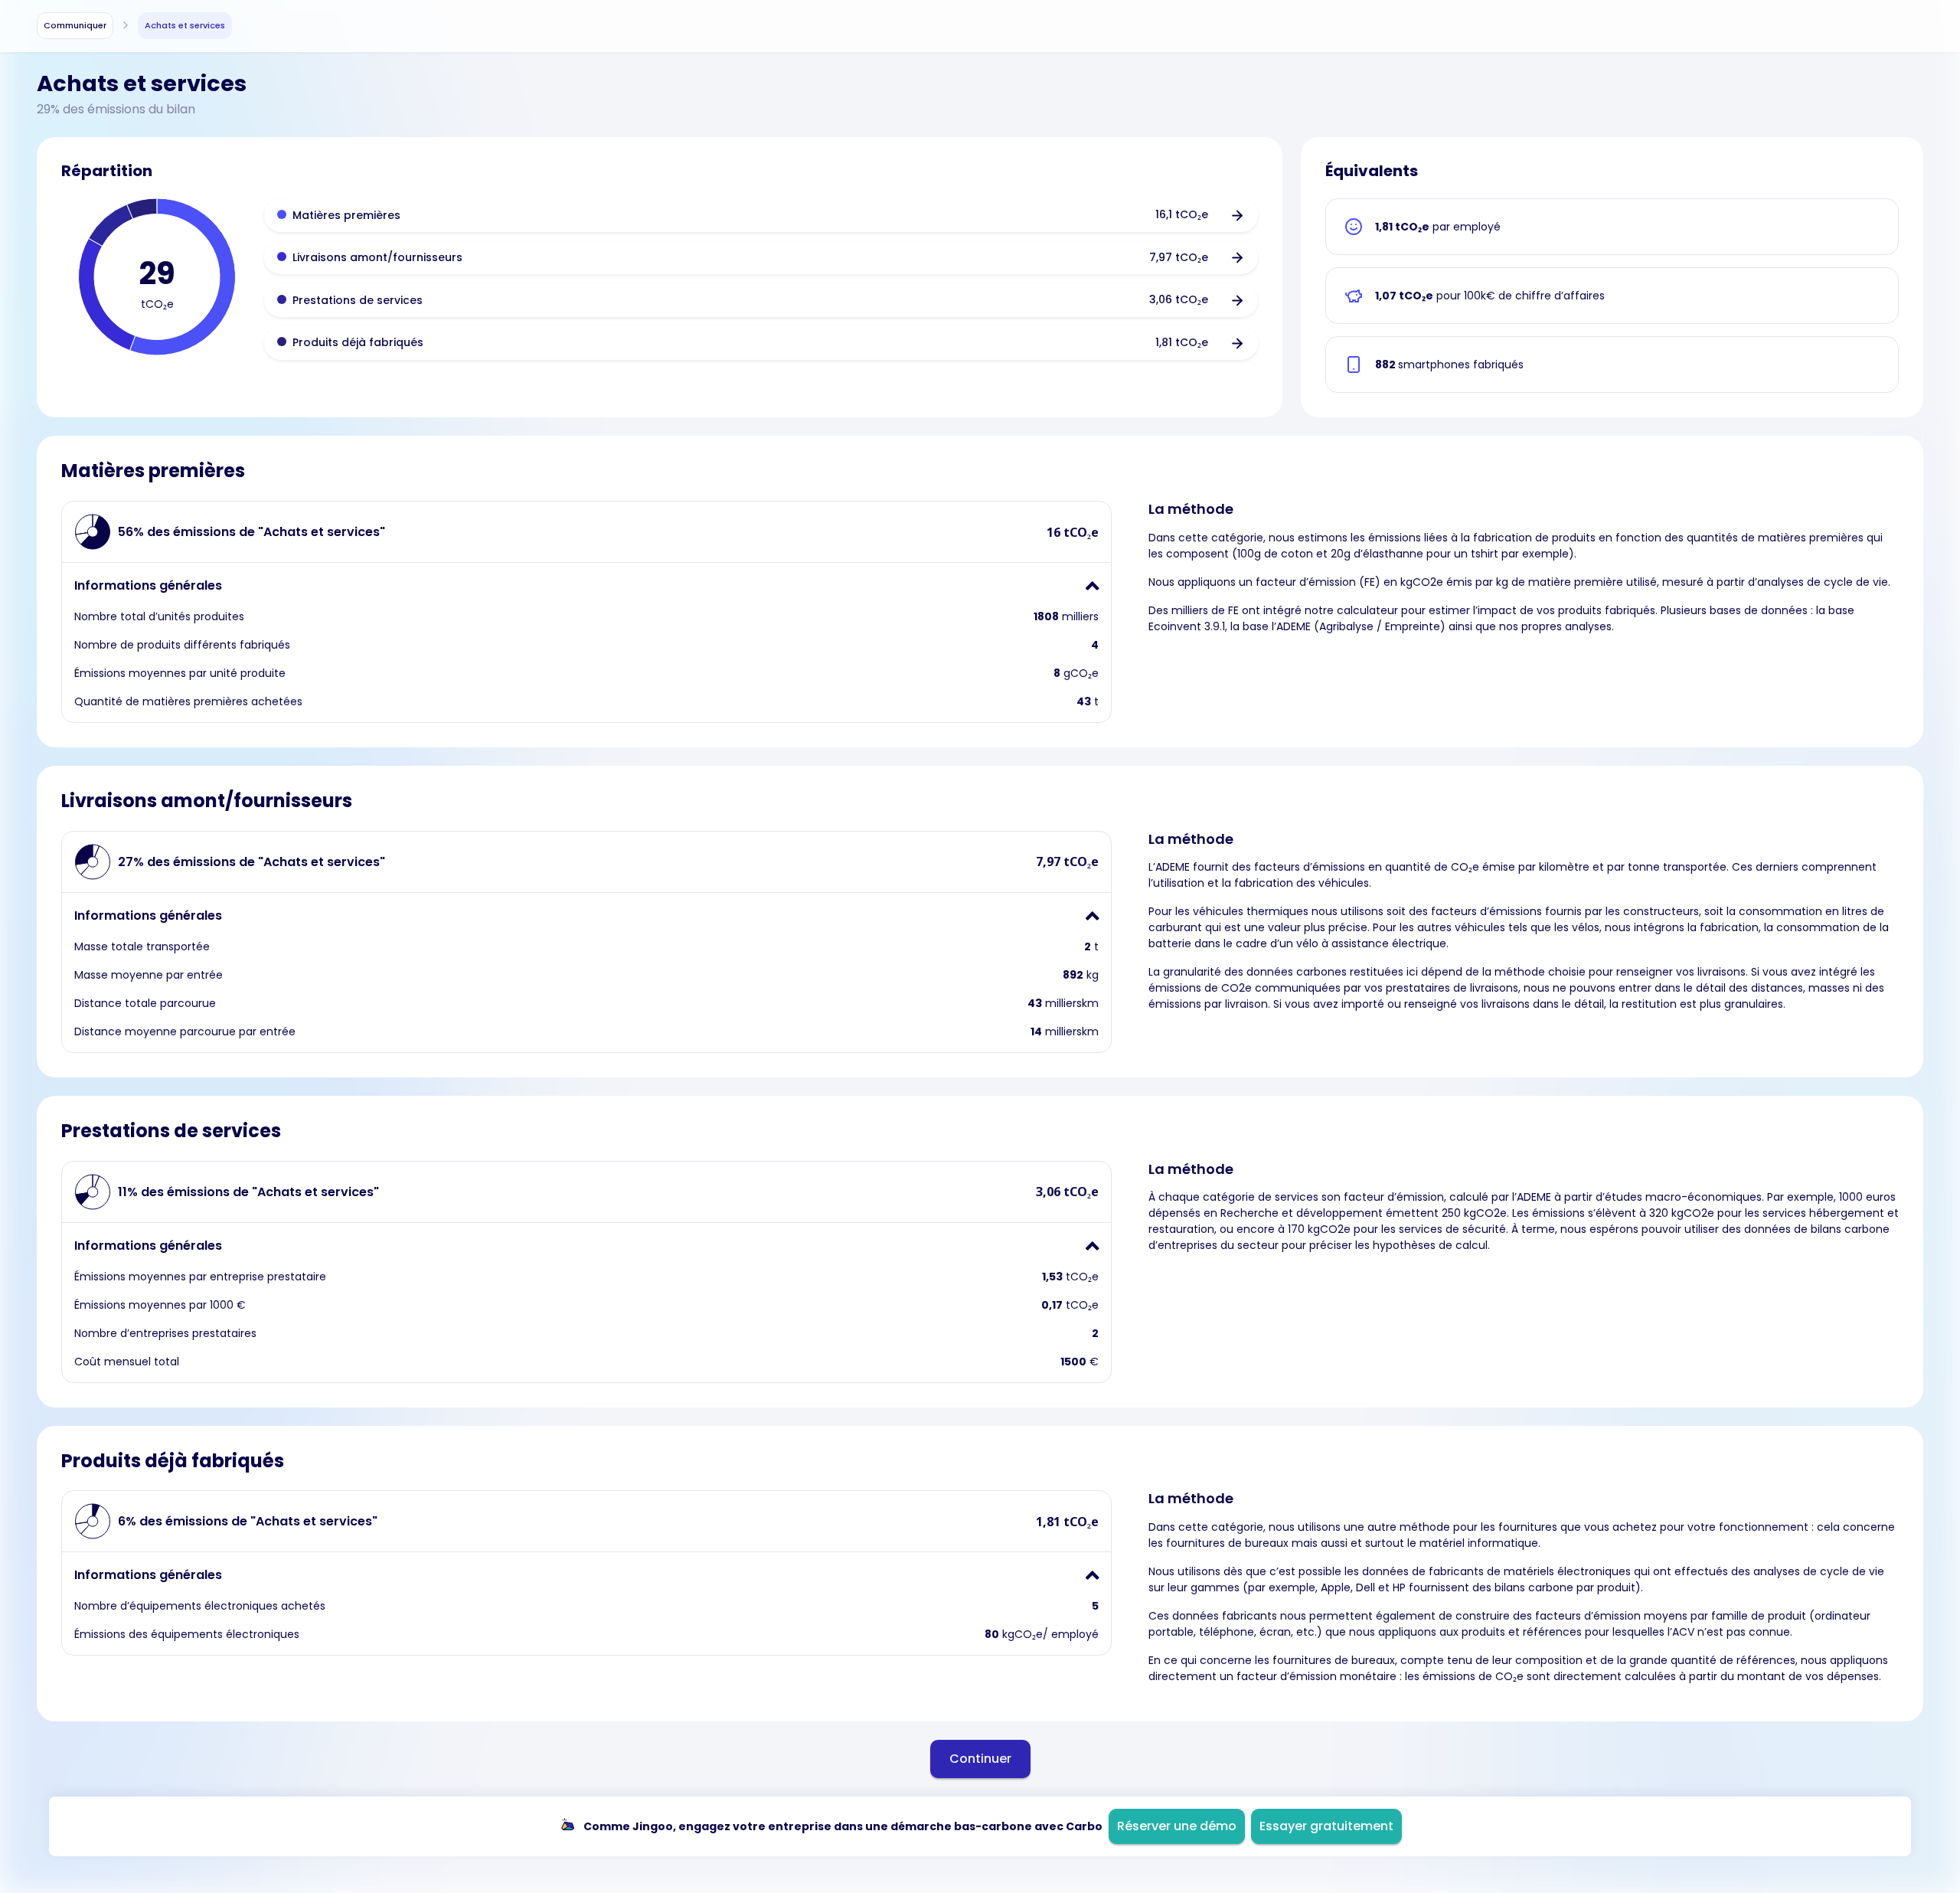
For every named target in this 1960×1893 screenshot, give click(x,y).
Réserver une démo (1177, 1826)
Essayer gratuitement (1326, 1826)
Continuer (980, 1759)
